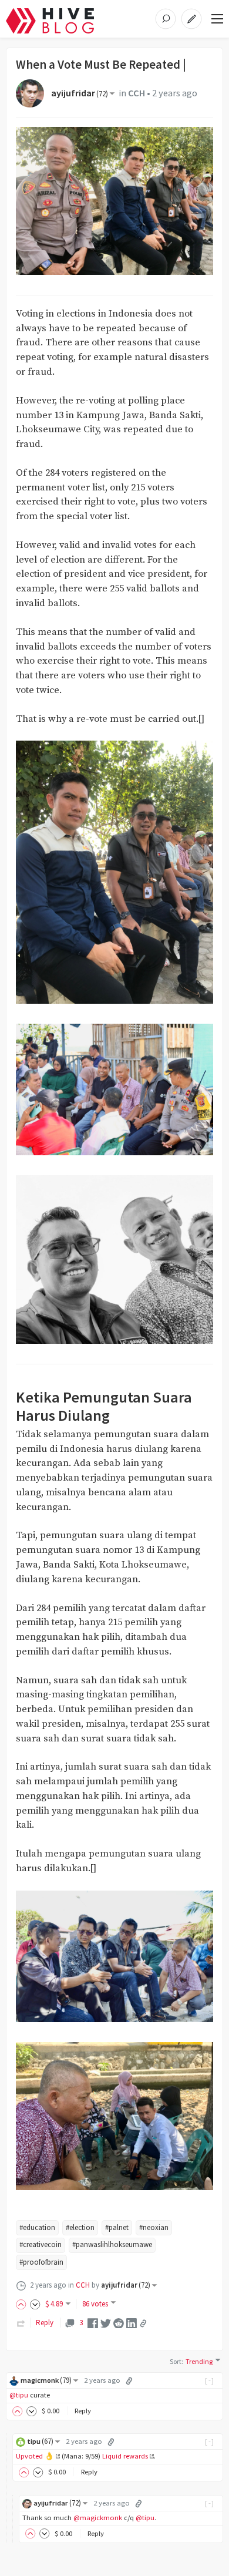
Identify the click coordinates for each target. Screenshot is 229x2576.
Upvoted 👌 (35, 2456)
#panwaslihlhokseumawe (112, 2244)
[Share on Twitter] (106, 2323)
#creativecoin (41, 2244)
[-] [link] (210, 2380)
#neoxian (154, 2227)
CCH (137, 93)
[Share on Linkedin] (132, 2323)
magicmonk (46, 2380)
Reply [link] (45, 2323)
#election (80, 2227)
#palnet (117, 2227)
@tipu (19, 2395)
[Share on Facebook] (93, 2323)
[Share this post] (143, 2323)
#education (37, 2227)
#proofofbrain (41, 2262)
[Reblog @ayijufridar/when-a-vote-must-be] (21, 2323)
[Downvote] (35, 2304)
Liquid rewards (125, 2456)
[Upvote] (23, 2304)
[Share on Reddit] (119, 2323)
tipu (40, 2441)
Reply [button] (83, 2411)
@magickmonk (98, 2518)
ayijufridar (80, 93)
